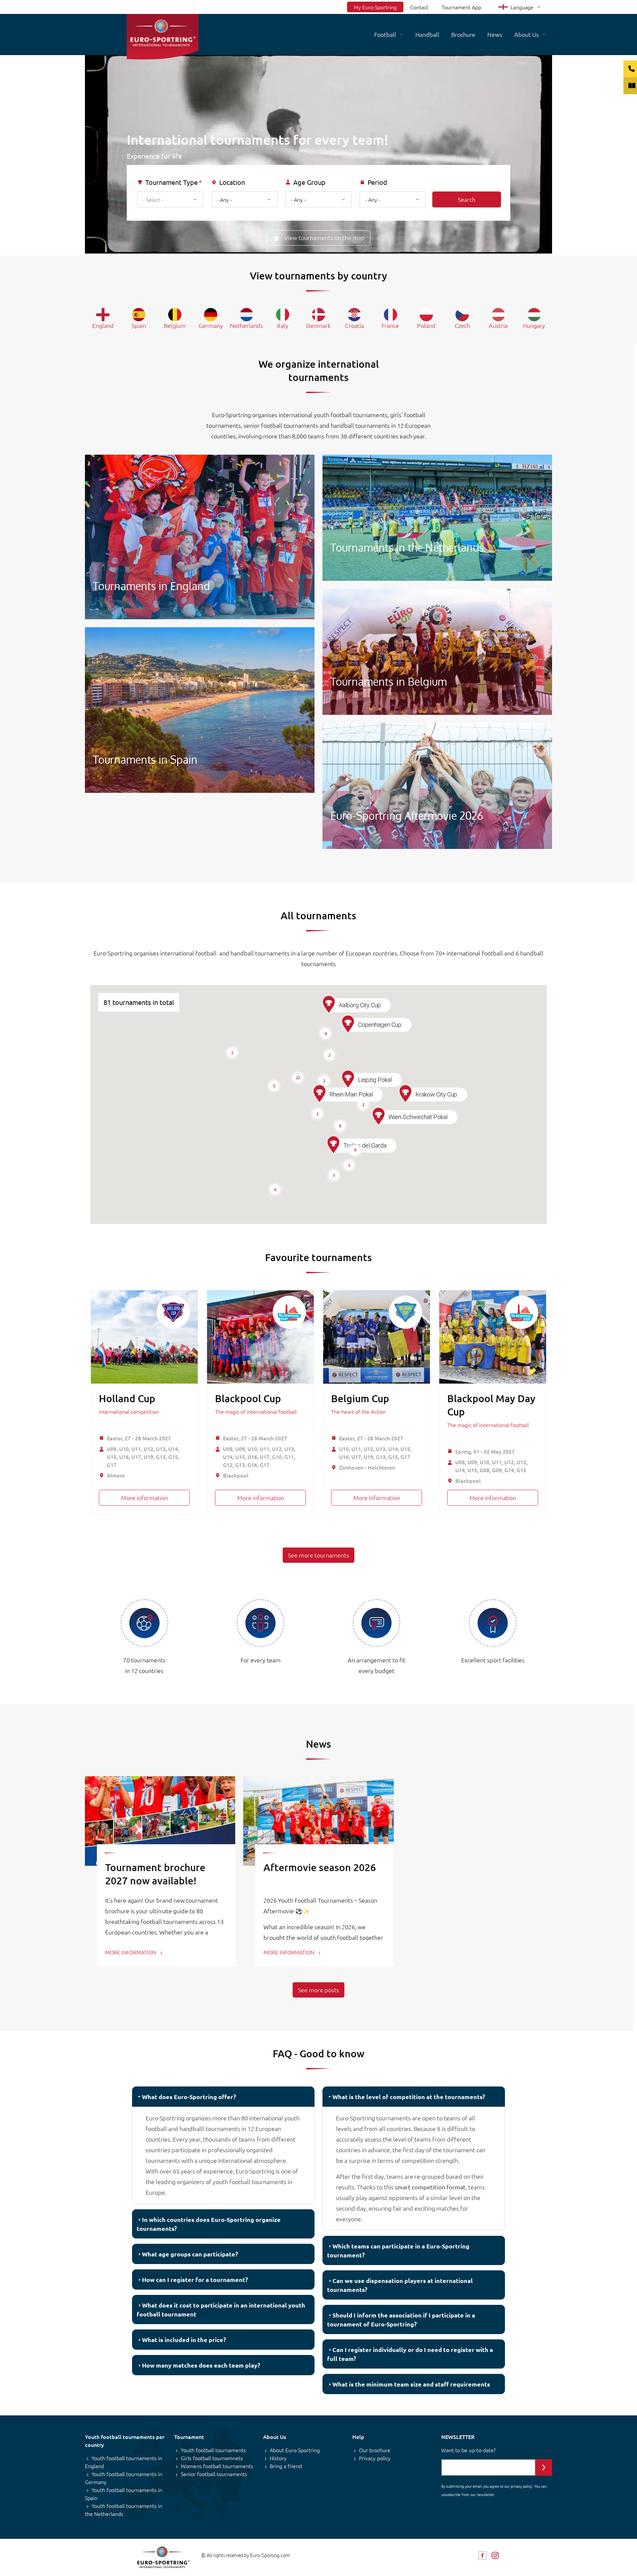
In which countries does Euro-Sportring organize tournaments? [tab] (209, 2224)
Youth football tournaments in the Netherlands (124, 2510)
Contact (419, 7)
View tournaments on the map (324, 237)
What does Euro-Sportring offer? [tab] (189, 2097)
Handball (427, 34)
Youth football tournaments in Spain (124, 2494)
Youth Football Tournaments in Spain (200, 710)
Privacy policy (375, 2458)
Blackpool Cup (248, 1398)
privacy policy (521, 2486)
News (495, 34)
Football (385, 34)
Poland (426, 325)
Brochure (463, 34)
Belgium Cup (360, 1398)
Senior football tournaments (214, 2474)
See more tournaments (318, 1555)
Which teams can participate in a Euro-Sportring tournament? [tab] (398, 2250)
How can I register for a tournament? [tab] (195, 2279)
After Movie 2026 (437, 786)
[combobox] (170, 199)
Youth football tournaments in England (124, 2462)
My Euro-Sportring (375, 7)
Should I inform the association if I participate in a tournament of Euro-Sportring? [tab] (401, 2319)
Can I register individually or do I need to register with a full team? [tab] (410, 2354)
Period (377, 182)
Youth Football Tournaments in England (200, 537)
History (278, 2458)
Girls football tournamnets (212, 2458)
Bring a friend (286, 2466)
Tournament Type (172, 182)
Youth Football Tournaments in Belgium (437, 652)
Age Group (309, 182)
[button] (333, 1145)
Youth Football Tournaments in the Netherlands (437, 518)
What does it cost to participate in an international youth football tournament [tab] (221, 2310)
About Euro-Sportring (295, 2450)
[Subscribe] (544, 2467)
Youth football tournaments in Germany (124, 2478)
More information (144, 1498)
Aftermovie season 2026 (320, 1867)
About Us (527, 34)
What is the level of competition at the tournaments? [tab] (409, 2097)
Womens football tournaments (217, 2466)
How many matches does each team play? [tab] (201, 2365)
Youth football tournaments (213, 2450)
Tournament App (461, 7)
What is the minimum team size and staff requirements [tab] (411, 2384)
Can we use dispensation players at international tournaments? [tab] (400, 2285)
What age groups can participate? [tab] (190, 2254)
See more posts (318, 1990)
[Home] (163, 37)
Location (232, 182)
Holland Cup (127, 1398)
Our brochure (375, 2450)
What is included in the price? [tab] (184, 2340)
